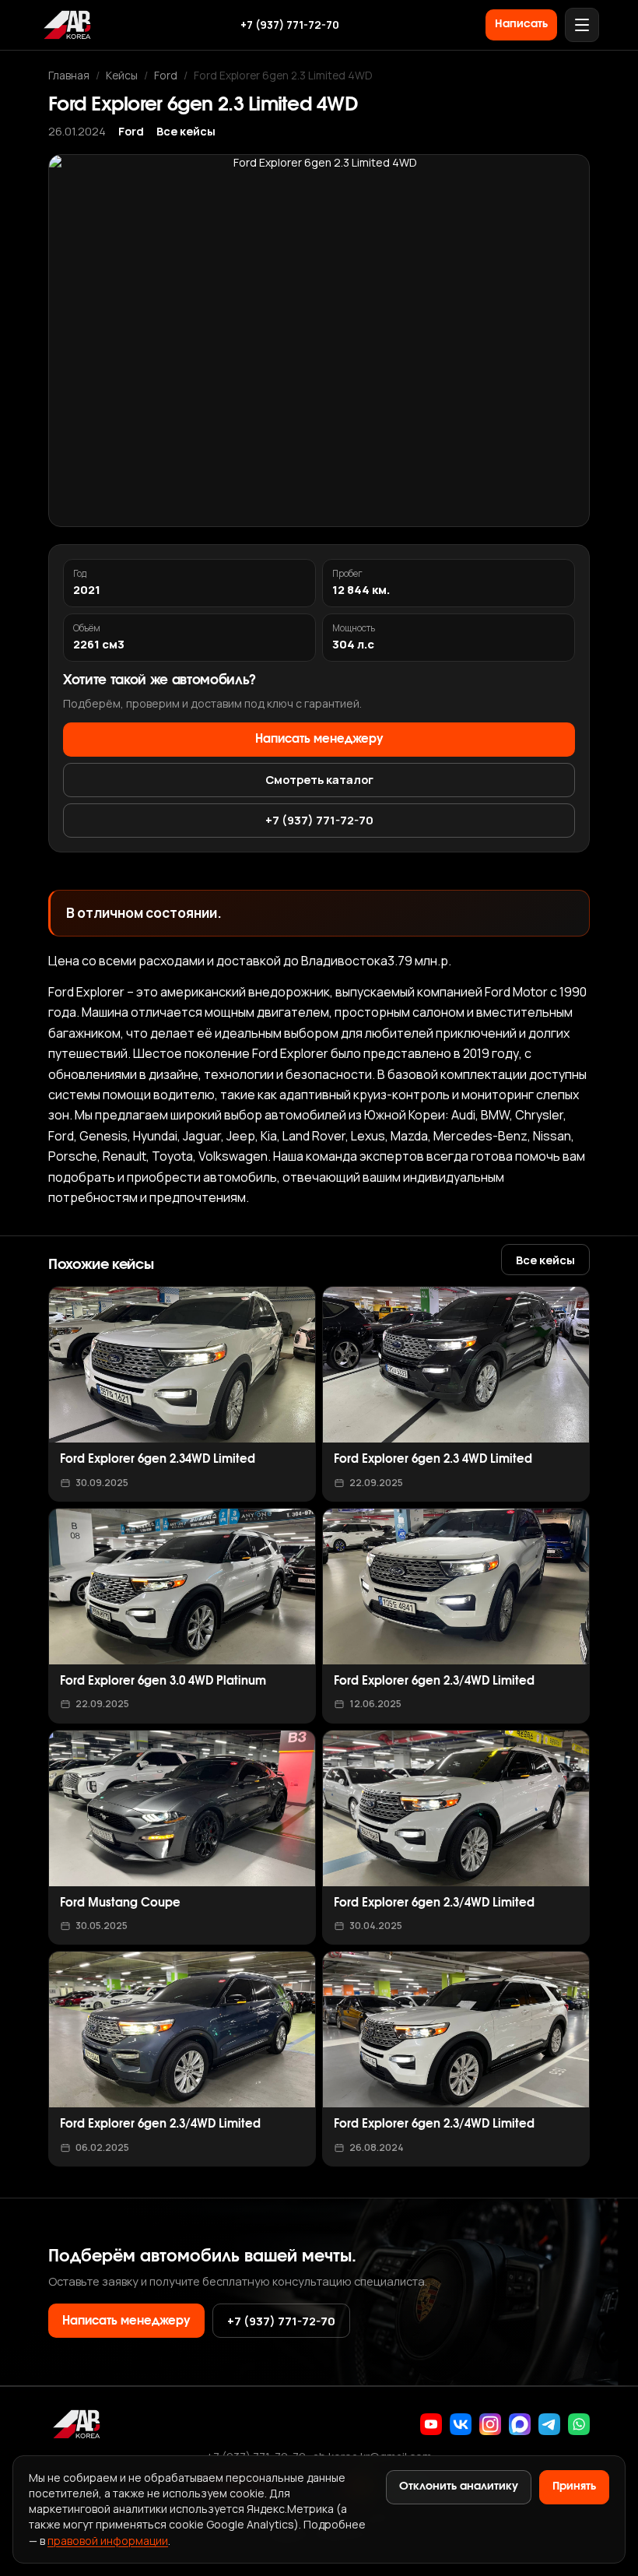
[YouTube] (431, 2424)
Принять (574, 2486)
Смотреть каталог (319, 779)
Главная (69, 75)
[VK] (461, 2424)
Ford (166, 75)
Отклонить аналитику (459, 2486)
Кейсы (122, 75)
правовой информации (108, 2541)
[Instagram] (490, 2424)
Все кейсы (186, 131)
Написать (521, 24)
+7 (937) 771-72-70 (290, 25)
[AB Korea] (67, 25)
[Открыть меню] (582, 25)
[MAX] (520, 2424)
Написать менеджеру (319, 739)
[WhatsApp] (579, 2424)
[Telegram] (549, 2424)
